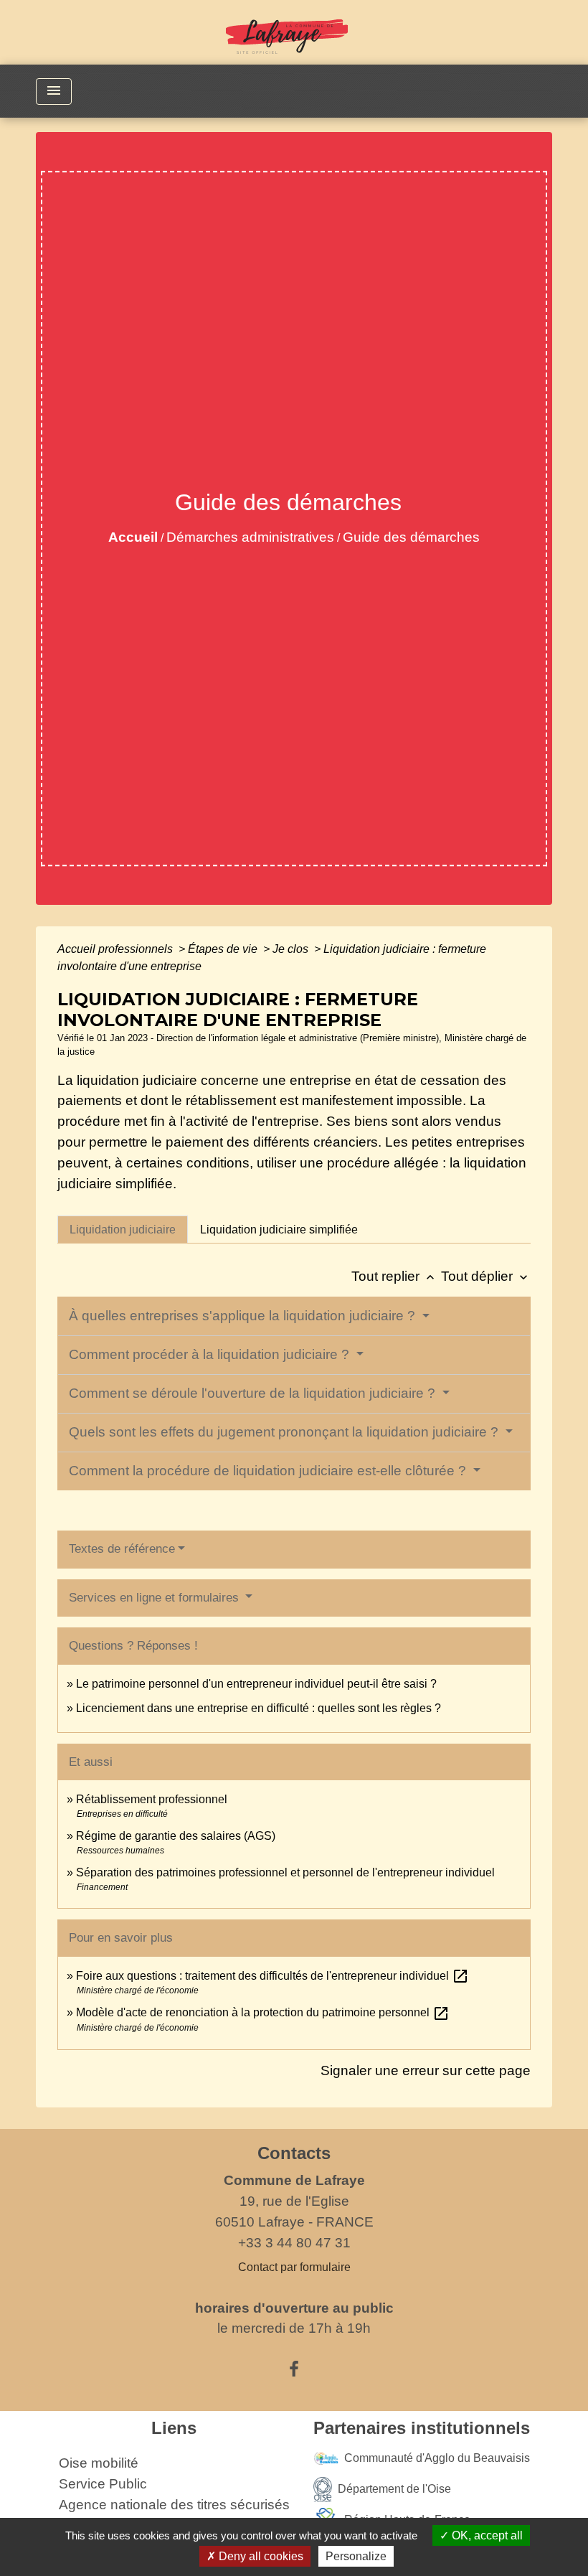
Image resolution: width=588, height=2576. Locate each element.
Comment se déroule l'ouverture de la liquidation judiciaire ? (254, 1393)
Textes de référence (122, 1549)
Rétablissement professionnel (152, 1799)
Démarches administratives (250, 537)
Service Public (103, 2484)
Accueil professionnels (117, 949)
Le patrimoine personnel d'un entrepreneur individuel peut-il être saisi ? (256, 1684)
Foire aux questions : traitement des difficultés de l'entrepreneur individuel (272, 1976)
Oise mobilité (99, 2463)
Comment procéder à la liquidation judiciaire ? (211, 1354)
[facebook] (294, 2369)
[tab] (123, 1229)
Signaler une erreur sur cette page (426, 2070)
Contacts (294, 2153)
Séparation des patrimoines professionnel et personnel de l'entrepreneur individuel (285, 1872)
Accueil (133, 537)
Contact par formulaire (294, 2267)
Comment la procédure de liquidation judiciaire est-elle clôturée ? (269, 1471)
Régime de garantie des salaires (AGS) (176, 1836)
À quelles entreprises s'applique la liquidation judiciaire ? (244, 1316)
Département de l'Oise (394, 2489)
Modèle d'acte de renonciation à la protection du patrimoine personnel (263, 2012)
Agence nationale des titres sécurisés (174, 2505)
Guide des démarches (411, 537)
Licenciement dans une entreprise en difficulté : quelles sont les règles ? (259, 1708)
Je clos (292, 949)
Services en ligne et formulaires (156, 1598)
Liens (174, 2428)
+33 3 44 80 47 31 (294, 2243)
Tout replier (394, 1276)
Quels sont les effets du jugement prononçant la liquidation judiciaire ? (285, 1432)
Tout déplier (486, 1276)
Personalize (356, 2556)
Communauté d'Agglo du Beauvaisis (437, 2458)
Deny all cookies (260, 2556)
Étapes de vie (224, 949)
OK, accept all (486, 2535)
